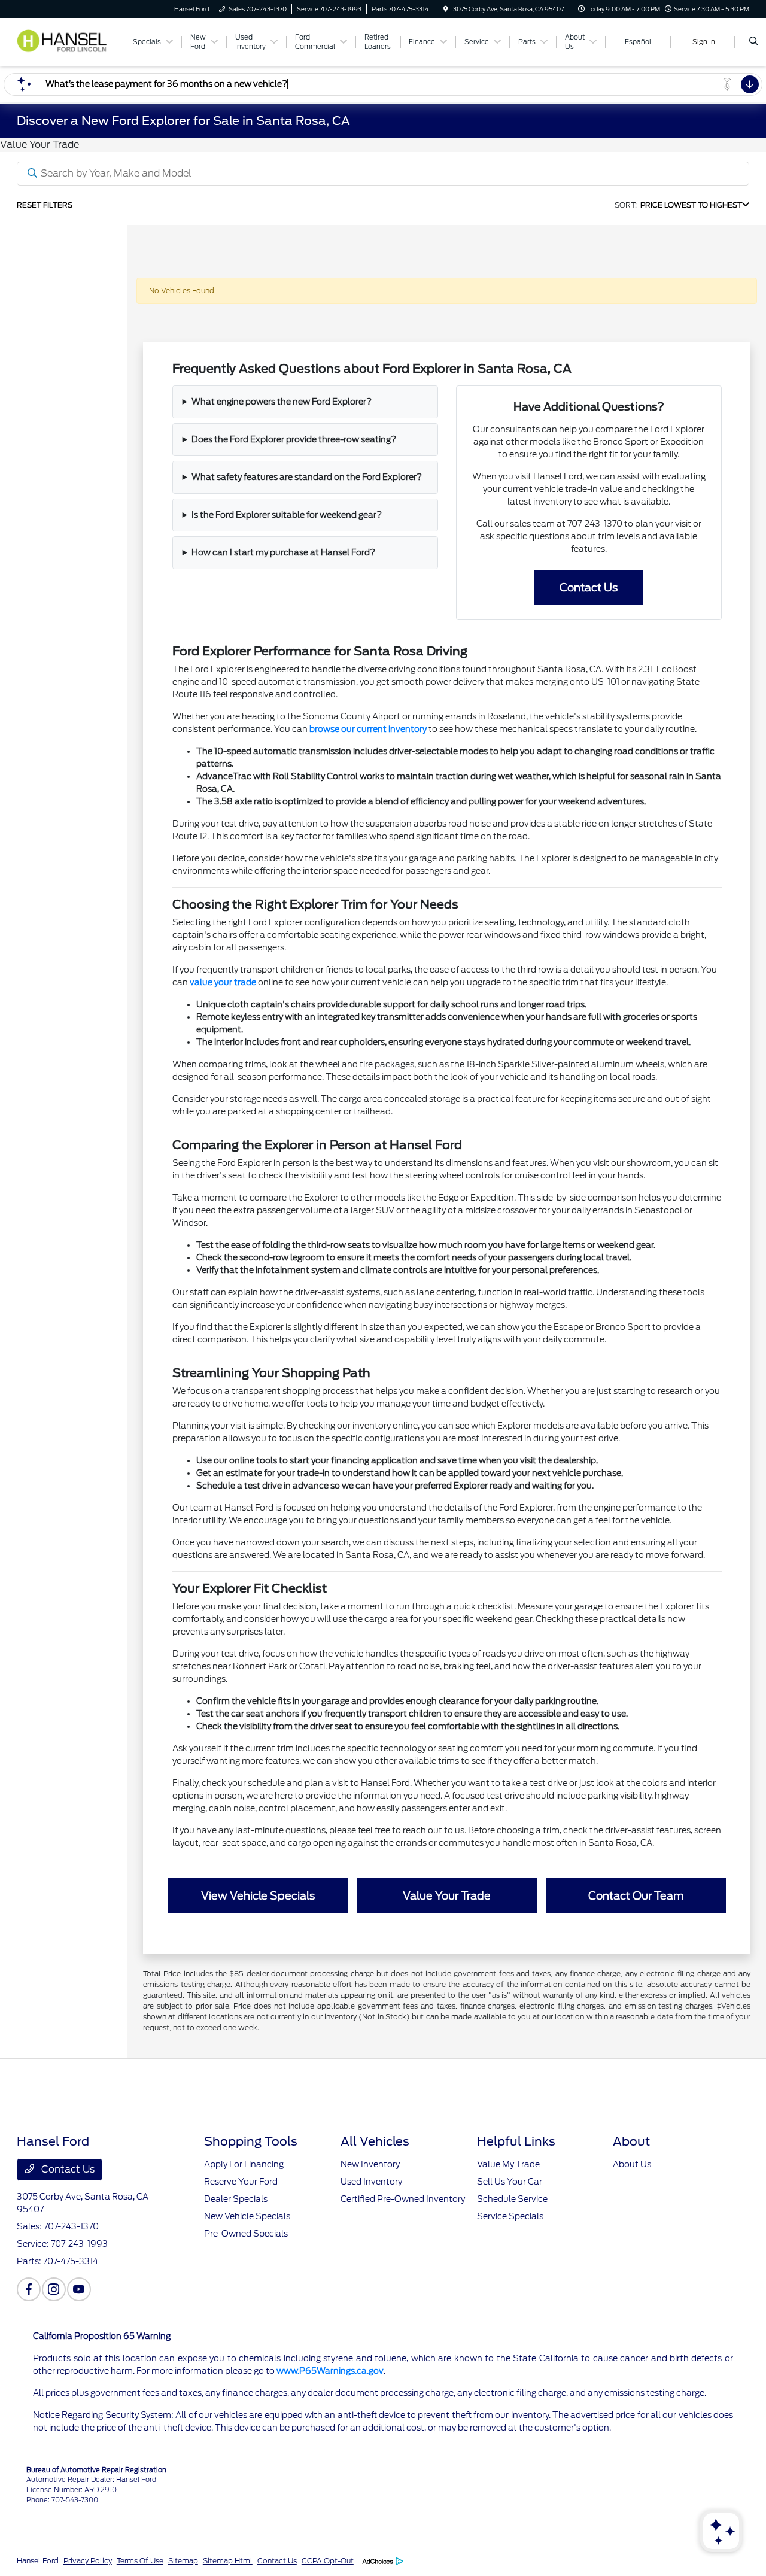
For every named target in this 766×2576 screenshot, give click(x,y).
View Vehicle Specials (258, 1896)
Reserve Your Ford (241, 2182)
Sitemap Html (228, 2561)
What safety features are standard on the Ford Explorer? (307, 477)
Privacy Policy (88, 2561)
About (631, 2141)
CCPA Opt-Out (328, 2561)
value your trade (223, 982)
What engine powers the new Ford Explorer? (282, 402)
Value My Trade (508, 2164)
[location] (446, 9)
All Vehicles (375, 2141)
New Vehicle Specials (247, 2216)
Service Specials (510, 2216)
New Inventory (370, 2164)
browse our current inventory (368, 729)
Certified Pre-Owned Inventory (403, 2199)
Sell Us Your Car (510, 2182)
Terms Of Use (140, 2561)
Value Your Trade (447, 1896)
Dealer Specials (236, 2199)
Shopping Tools (251, 2141)
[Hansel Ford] (69, 41)
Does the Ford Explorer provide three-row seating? (294, 439)
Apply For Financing (244, 2164)
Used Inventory (371, 2182)
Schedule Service (512, 2199)
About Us (632, 2164)
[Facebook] (29, 2289)
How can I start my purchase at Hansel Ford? (283, 552)
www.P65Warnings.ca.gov (330, 2371)
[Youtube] (79, 2289)
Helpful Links (516, 2141)
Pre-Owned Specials (246, 2234)
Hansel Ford (38, 2561)
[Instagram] (54, 2289)
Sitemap (183, 2561)
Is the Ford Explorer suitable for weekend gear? (287, 515)
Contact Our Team (636, 1896)
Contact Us (589, 587)
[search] (754, 42)
